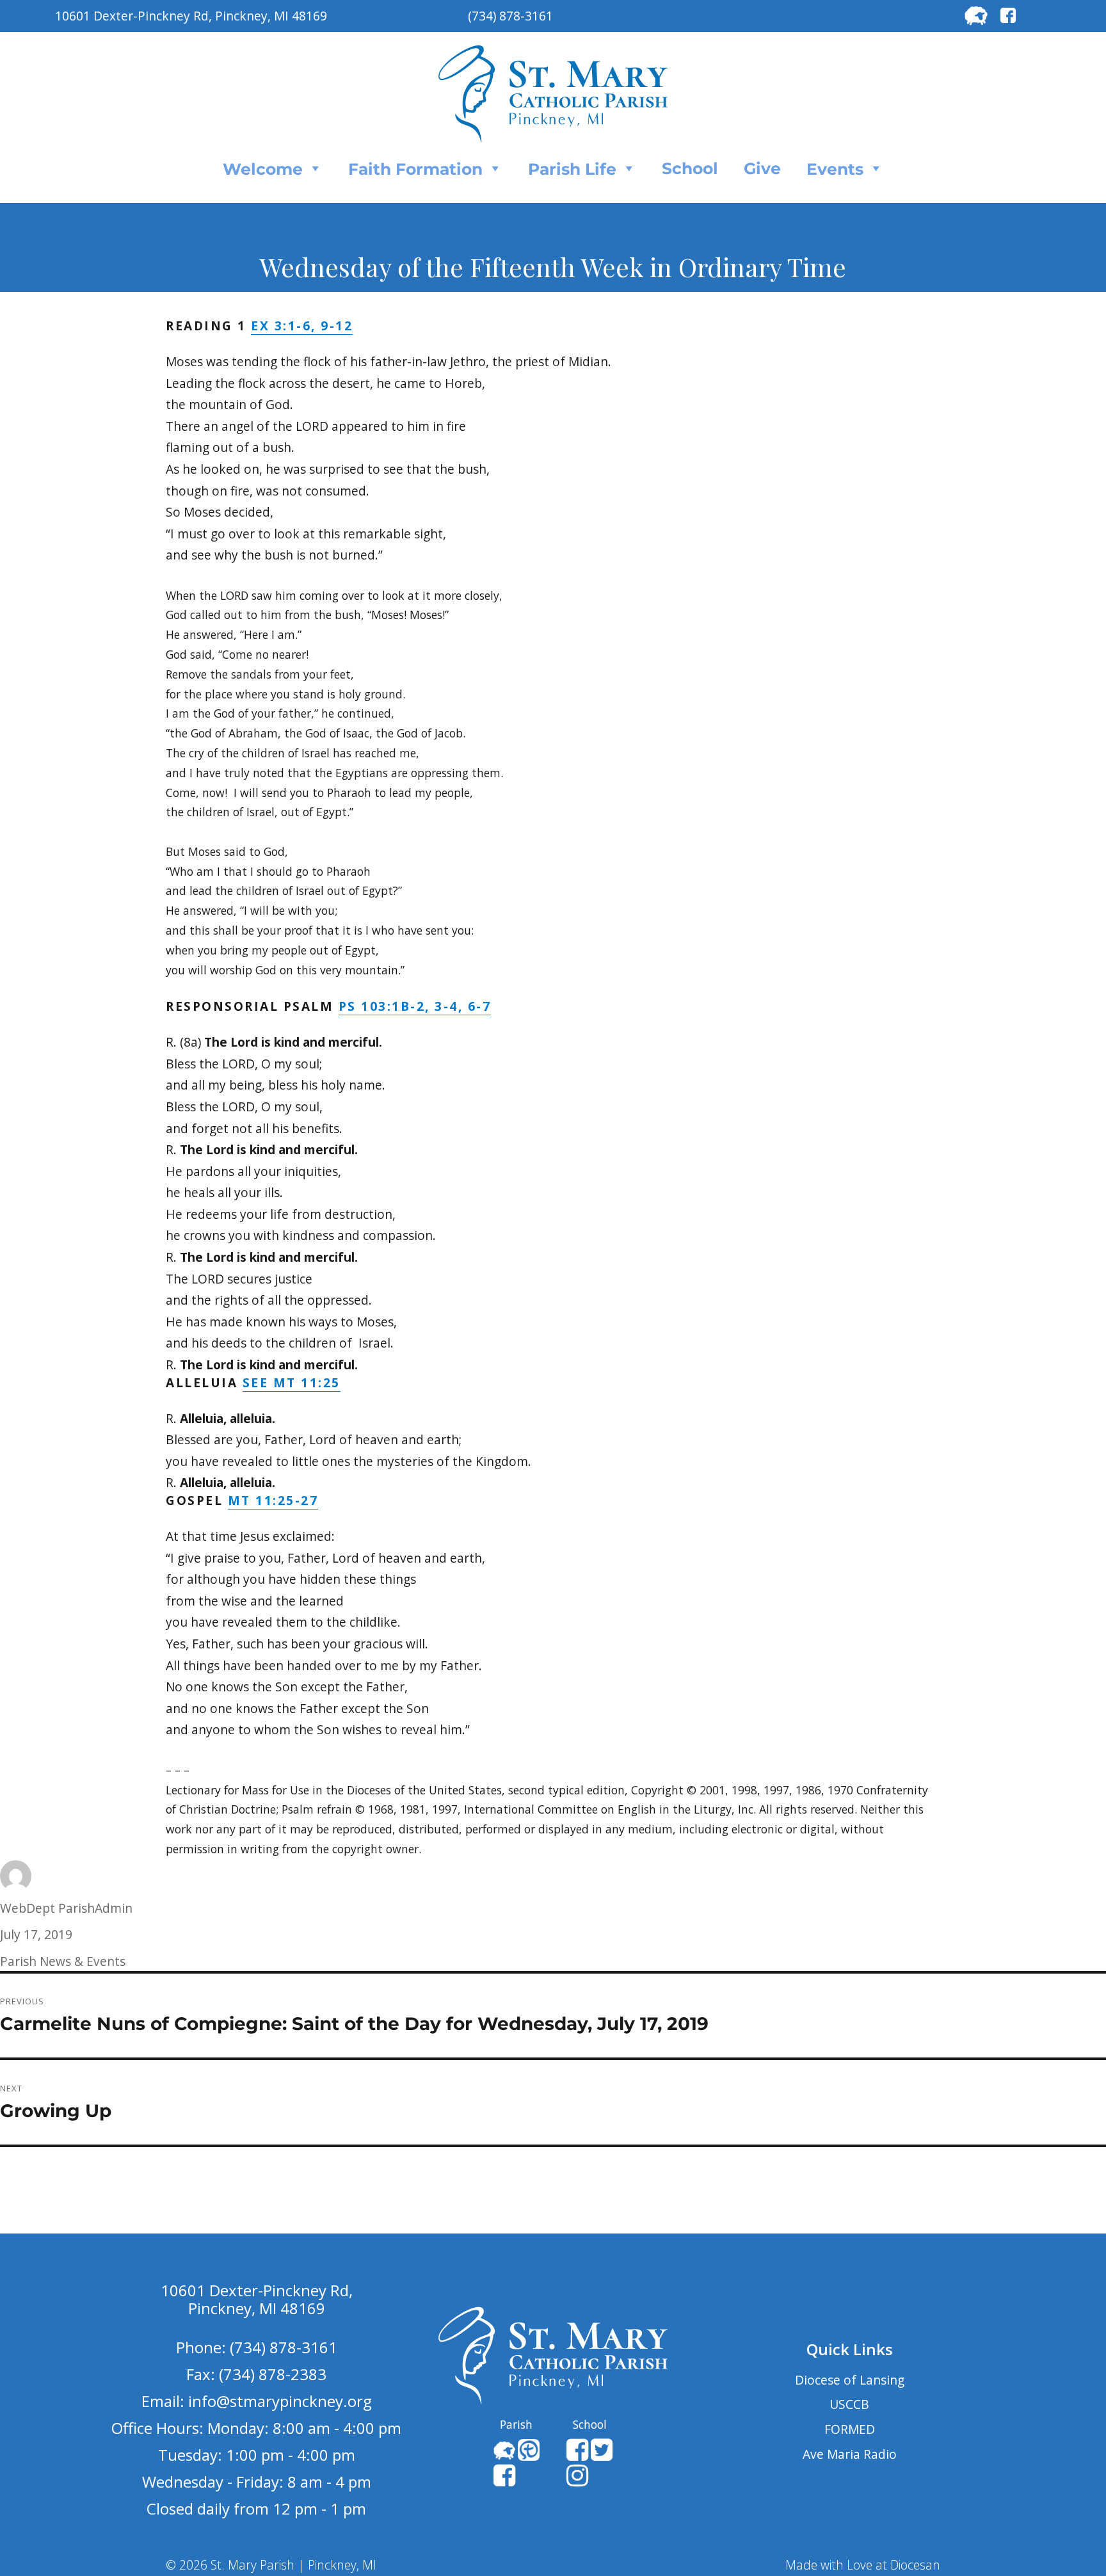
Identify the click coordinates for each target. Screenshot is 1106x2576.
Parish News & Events (63, 1961)
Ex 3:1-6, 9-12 (302, 326)
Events (835, 169)
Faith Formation (415, 169)
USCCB (849, 2404)
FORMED (850, 2429)
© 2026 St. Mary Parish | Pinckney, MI (271, 2565)
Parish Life (572, 169)
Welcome (263, 169)
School (690, 168)
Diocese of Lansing (850, 2380)
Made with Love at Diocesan (863, 2565)
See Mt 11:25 (292, 1382)
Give (762, 168)
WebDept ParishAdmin (66, 1908)
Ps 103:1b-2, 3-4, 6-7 (415, 1006)
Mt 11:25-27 (273, 1500)
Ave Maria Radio (850, 2454)
